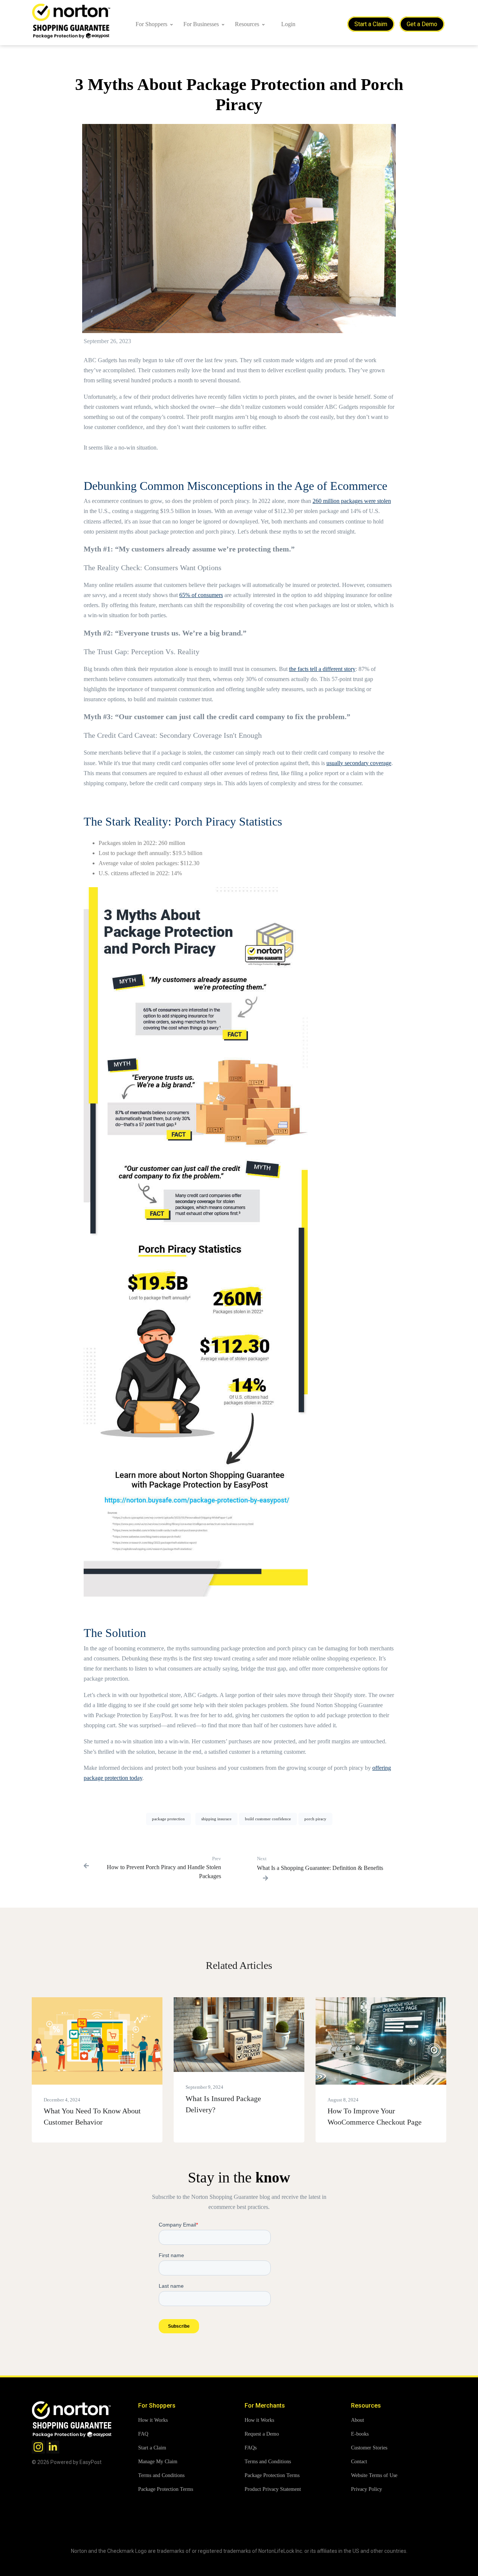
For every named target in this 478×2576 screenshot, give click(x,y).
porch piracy (315, 1819)
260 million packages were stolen (352, 501)
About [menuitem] (358, 2420)
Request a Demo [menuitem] (262, 2434)
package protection (168, 1819)
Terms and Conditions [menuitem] (161, 2475)
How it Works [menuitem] (153, 2420)
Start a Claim (371, 24)
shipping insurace (216, 1819)
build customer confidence (268, 1819)
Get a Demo (422, 24)
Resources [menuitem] (247, 24)
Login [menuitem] (288, 24)
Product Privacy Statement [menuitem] (273, 2489)
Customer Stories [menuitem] (369, 2448)
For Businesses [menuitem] (201, 24)
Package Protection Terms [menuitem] (166, 2489)
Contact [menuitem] (359, 2462)
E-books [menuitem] (360, 2434)
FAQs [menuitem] (251, 2448)
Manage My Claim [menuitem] (158, 2462)
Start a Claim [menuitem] (152, 2448)
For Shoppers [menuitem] (151, 24)
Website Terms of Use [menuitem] (374, 2475)
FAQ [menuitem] (143, 2434)
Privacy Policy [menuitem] (367, 2489)
